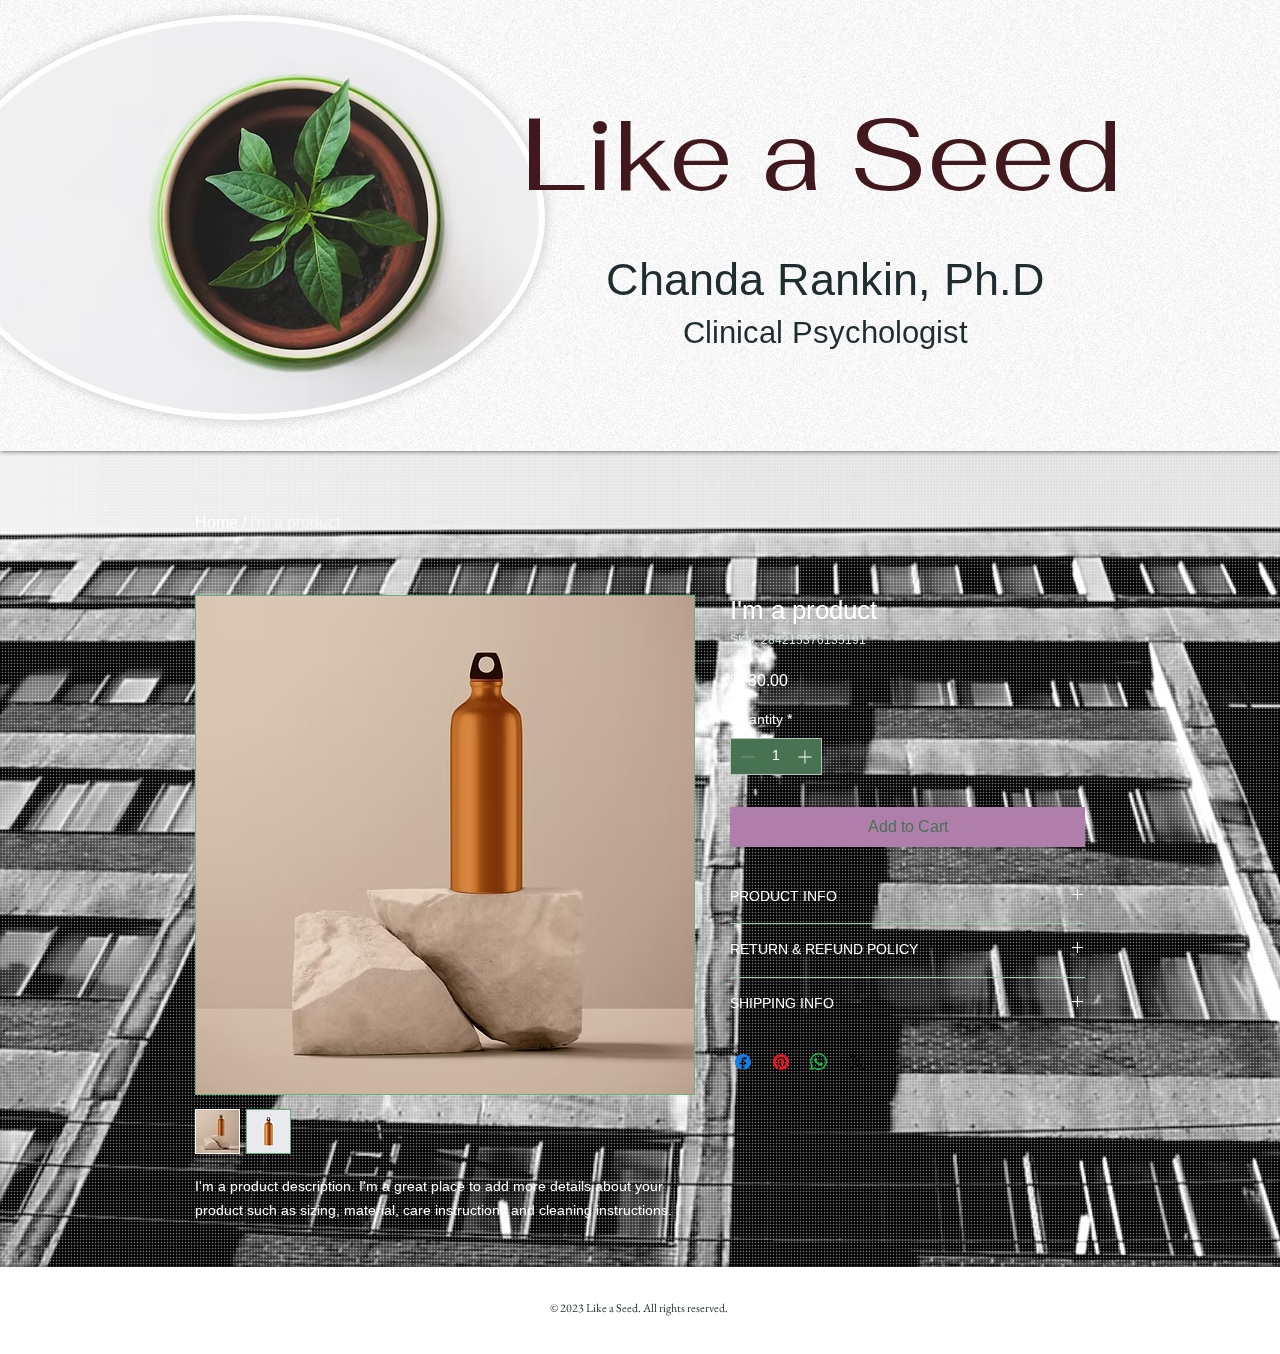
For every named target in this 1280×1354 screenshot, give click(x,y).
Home (216, 522)
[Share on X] (857, 1062)
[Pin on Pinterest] (781, 1062)
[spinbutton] (776, 756)
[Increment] (806, 756)
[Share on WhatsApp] (819, 1062)
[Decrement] (745, 756)
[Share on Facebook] (743, 1062)
